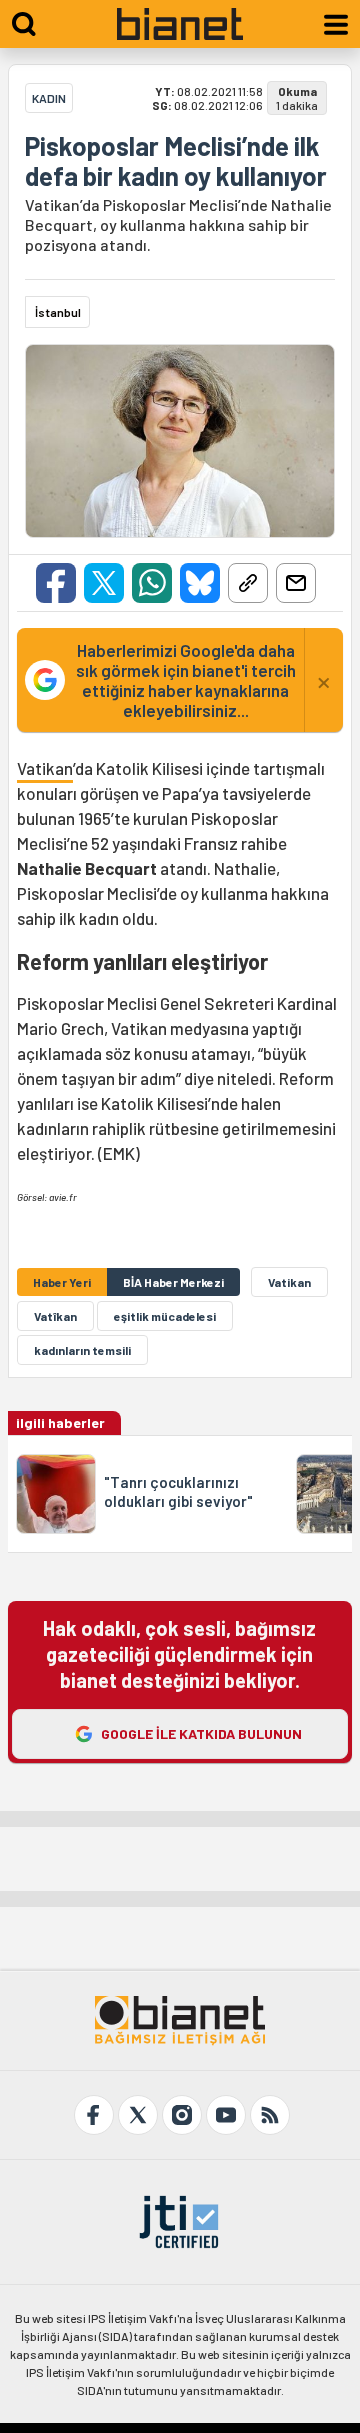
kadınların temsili (82, 1350)
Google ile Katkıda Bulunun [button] (201, 1733)
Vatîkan (55, 1316)
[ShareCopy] (248, 583)
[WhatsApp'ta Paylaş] (152, 583)
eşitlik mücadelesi (165, 1316)
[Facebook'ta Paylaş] (56, 583)
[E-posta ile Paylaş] (296, 583)
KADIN (49, 98)
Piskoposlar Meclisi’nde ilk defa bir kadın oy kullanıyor (176, 161)
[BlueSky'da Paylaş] (200, 583)
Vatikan (45, 768)
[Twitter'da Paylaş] (104, 583)
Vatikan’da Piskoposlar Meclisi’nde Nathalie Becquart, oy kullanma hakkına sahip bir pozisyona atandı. (178, 224)
